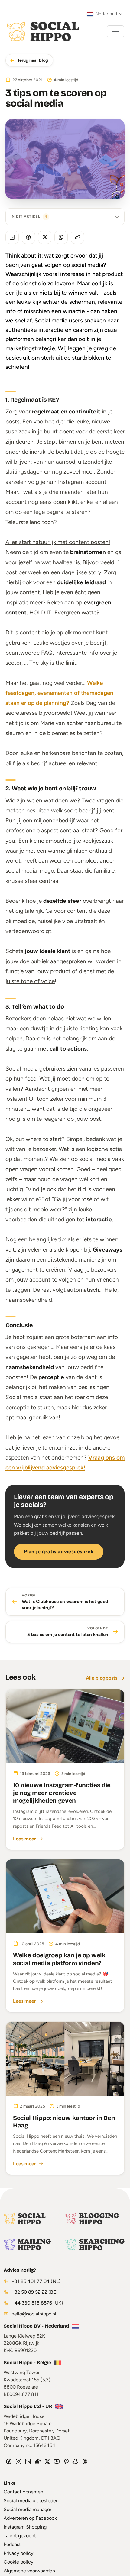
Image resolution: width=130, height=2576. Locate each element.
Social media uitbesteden (31, 2501)
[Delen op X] (45, 237)
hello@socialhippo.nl (34, 2314)
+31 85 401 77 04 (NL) (35, 2281)
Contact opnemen (23, 2492)
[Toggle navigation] (115, 31)
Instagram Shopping (25, 2527)
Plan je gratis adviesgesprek (59, 1552)
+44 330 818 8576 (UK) (37, 2303)
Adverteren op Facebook (30, 2518)
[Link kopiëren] (77, 237)
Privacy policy (18, 2553)
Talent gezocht (20, 2536)
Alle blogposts (102, 1678)
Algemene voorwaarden (29, 2571)
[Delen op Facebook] (28, 237)
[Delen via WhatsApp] (61, 237)
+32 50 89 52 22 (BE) (34, 2292)
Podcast (12, 2544)
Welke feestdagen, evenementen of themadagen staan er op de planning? (59, 693)
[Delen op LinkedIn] (12, 237)
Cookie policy (18, 2562)
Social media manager (28, 2509)
